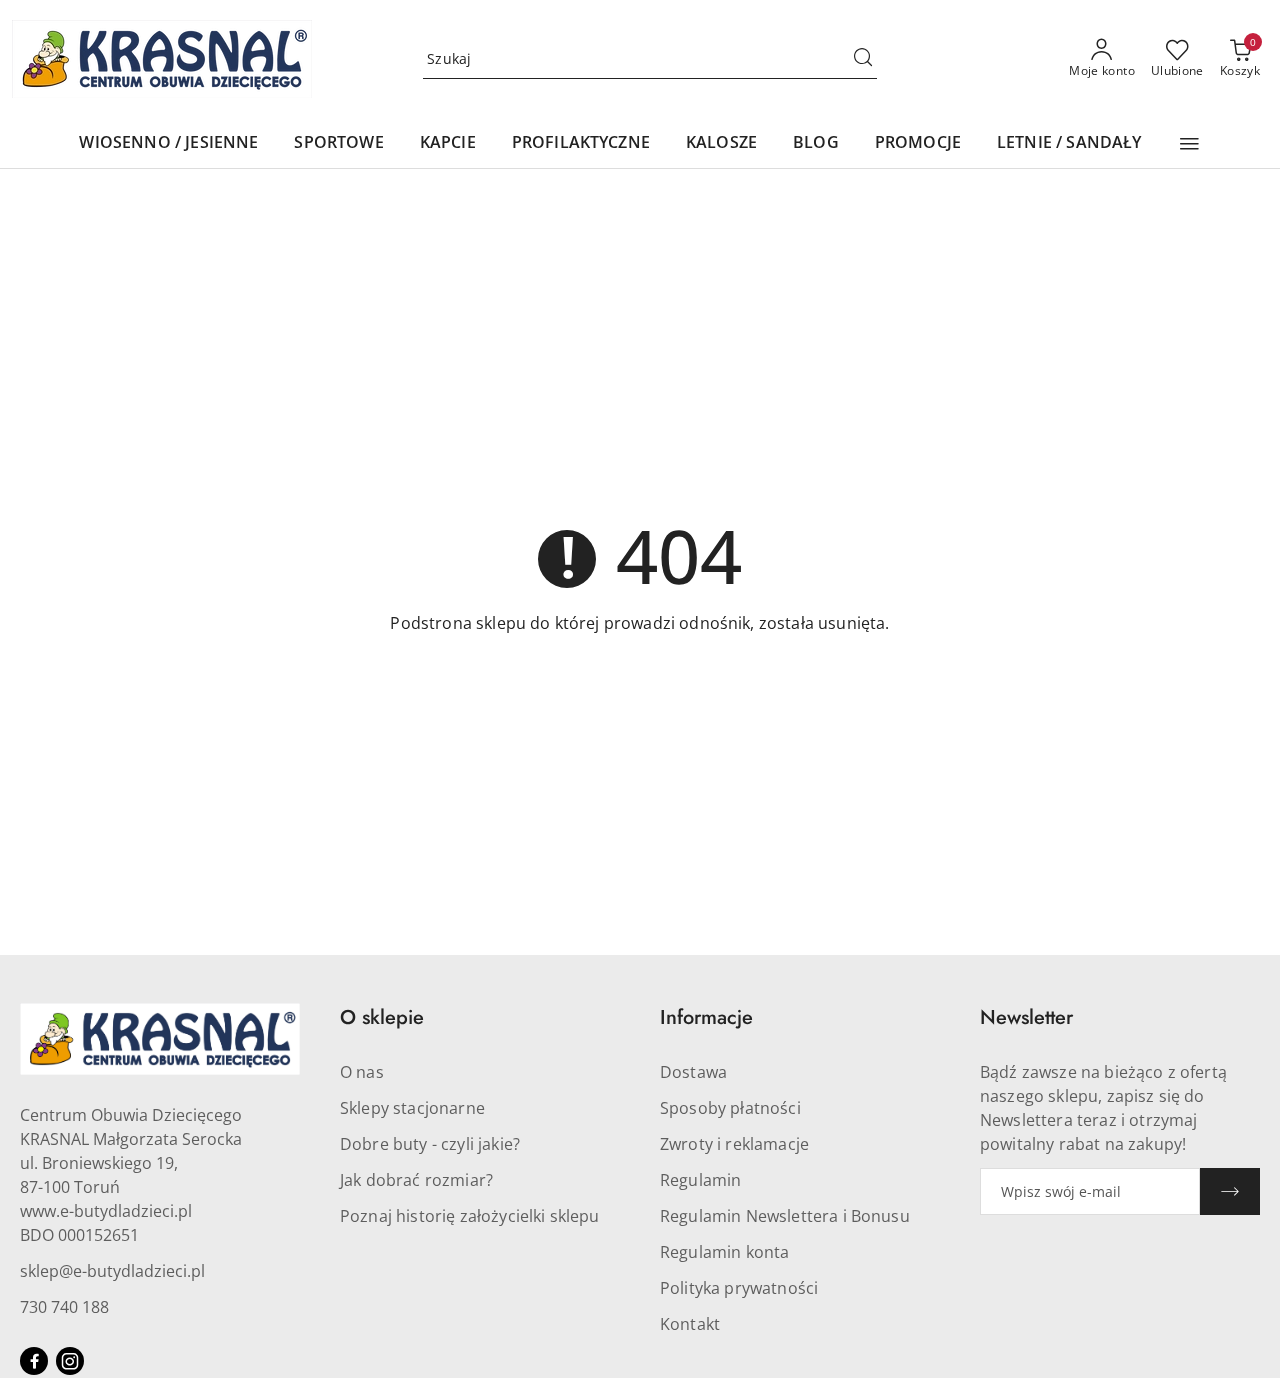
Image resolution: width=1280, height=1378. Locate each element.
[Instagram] (70, 1361)
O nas (362, 1072)
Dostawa (693, 1072)
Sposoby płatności (730, 1108)
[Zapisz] (1230, 1191)
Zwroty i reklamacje (734, 1144)
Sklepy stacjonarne (412, 1108)
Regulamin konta (724, 1252)
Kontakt (690, 1324)
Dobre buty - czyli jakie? (430, 1144)
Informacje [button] (706, 1017)
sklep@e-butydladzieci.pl (112, 1271)
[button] (1189, 144)
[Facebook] (34, 1361)
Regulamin (700, 1180)
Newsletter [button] (1026, 1017)
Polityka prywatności (739, 1288)
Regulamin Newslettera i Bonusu (785, 1216)
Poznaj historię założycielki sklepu (470, 1216)
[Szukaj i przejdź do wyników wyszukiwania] (863, 59)
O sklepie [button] (382, 1017)
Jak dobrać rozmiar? (416, 1180)
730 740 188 (64, 1307)
